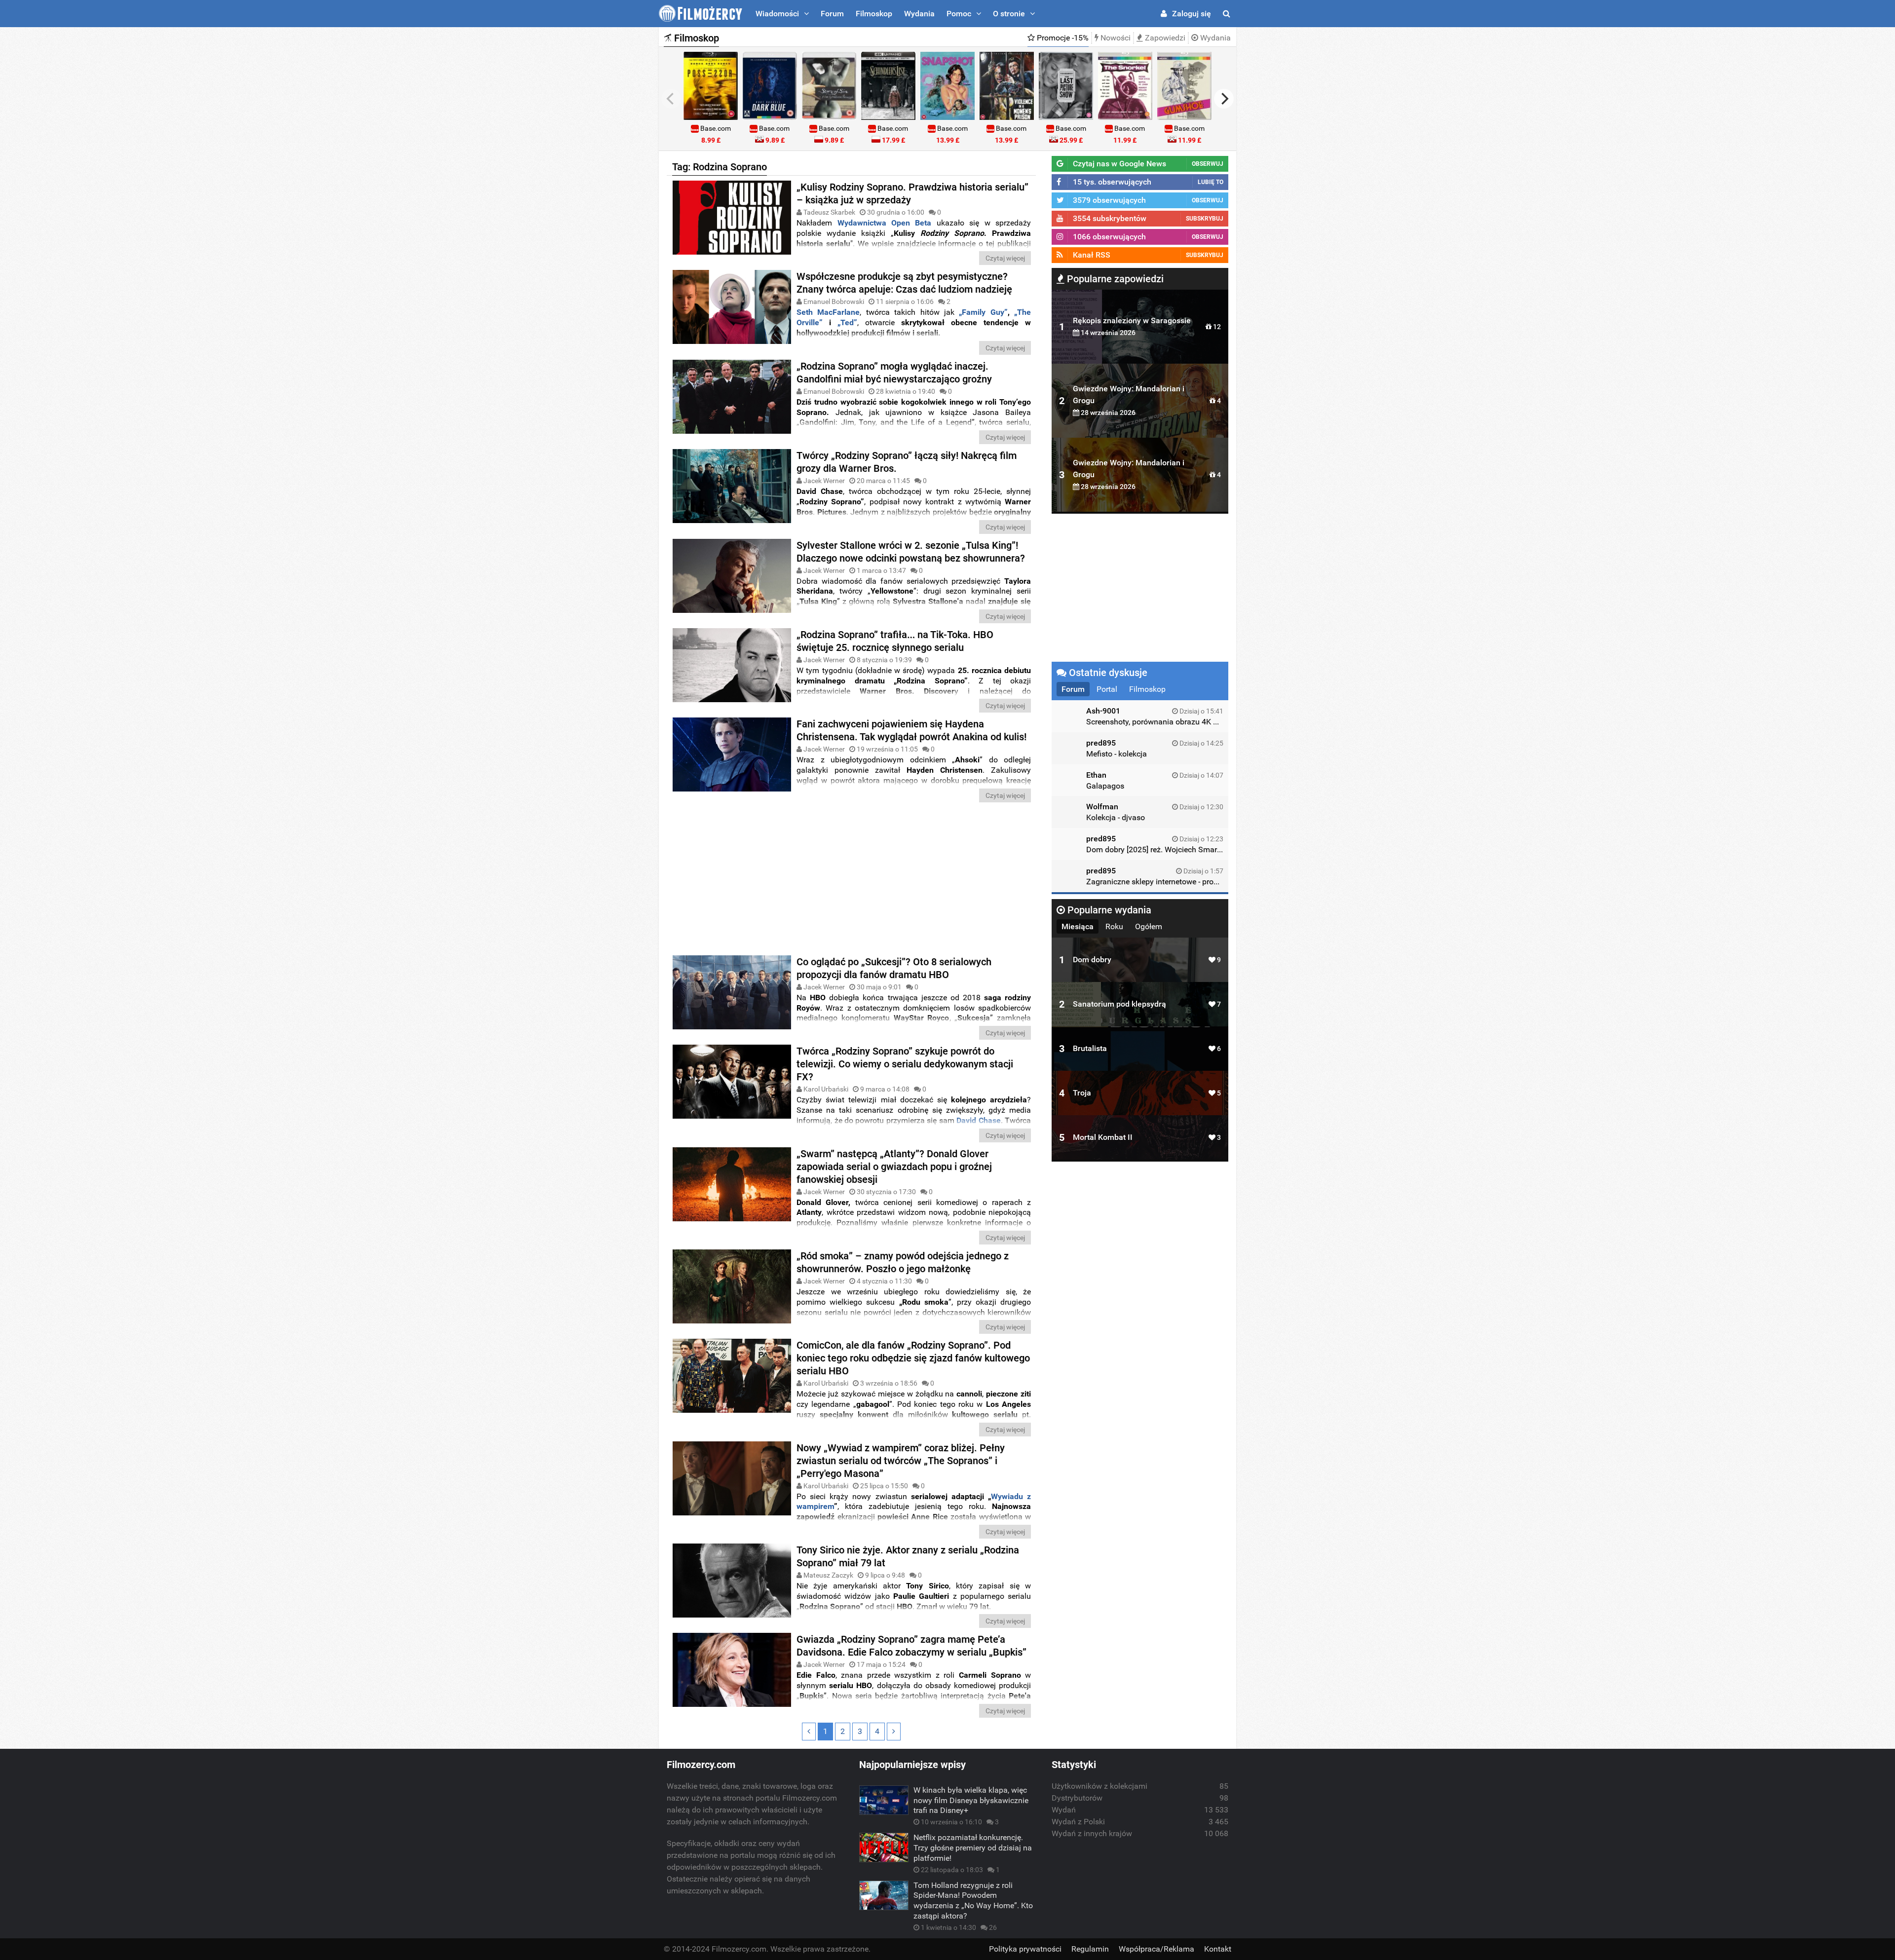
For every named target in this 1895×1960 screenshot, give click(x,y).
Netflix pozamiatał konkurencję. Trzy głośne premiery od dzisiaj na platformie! (973, 1848)
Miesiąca (1078, 926)
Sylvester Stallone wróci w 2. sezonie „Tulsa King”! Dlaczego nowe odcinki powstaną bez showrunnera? (911, 552)
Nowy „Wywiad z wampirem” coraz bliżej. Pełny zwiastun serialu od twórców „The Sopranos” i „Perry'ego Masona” (901, 1461)
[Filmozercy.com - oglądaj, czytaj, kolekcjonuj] (701, 14)
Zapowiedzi (1164, 38)
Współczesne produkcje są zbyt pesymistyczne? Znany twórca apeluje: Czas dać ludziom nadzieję (904, 283)
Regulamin (1090, 1949)
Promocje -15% (1062, 38)
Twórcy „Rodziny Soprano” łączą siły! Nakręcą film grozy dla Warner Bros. (907, 462)
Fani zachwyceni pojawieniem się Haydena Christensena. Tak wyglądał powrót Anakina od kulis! (911, 730)
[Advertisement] (851, 881)
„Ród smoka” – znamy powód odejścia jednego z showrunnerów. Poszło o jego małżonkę (903, 1262)
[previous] (671, 99)
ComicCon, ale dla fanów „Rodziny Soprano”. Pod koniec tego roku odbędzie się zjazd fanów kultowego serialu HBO (913, 1358)
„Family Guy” (981, 312)
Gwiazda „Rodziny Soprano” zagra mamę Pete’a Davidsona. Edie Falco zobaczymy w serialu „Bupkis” (911, 1646)
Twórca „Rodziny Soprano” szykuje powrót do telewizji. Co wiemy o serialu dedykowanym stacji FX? (905, 1064)
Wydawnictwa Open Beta (885, 223)
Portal (1107, 689)
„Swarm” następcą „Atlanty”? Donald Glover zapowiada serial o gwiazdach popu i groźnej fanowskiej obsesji (894, 1167)
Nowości (1115, 38)
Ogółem (1149, 926)
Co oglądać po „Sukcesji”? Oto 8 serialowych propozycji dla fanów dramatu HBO (894, 968)
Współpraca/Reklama (1156, 1949)
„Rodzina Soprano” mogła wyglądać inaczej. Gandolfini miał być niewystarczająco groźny (894, 373)
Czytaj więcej (1005, 258)
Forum (832, 14)
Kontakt (1218, 1949)
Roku (1114, 926)
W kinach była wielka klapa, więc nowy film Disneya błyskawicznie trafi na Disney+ (971, 1800)
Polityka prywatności (1025, 1949)
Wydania (919, 14)
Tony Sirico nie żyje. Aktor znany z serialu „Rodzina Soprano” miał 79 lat (908, 1556)
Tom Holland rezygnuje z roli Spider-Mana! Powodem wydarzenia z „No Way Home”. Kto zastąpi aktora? (973, 1901)
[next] (1224, 99)
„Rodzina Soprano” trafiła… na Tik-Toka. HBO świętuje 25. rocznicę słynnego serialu (895, 641)
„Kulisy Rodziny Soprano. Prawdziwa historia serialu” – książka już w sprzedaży (912, 193)
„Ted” (847, 322)
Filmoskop (874, 14)
